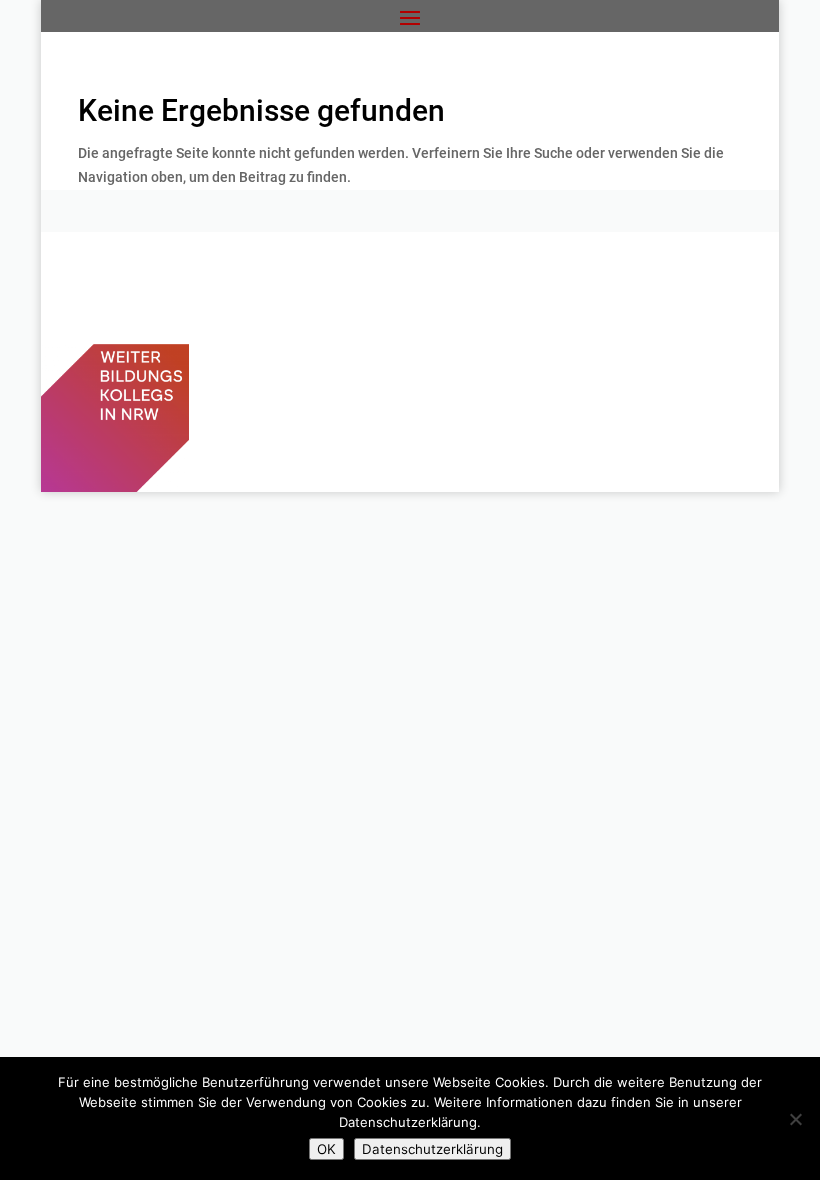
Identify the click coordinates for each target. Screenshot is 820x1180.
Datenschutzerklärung (432, 1149)
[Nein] (795, 1119)
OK (326, 1149)
